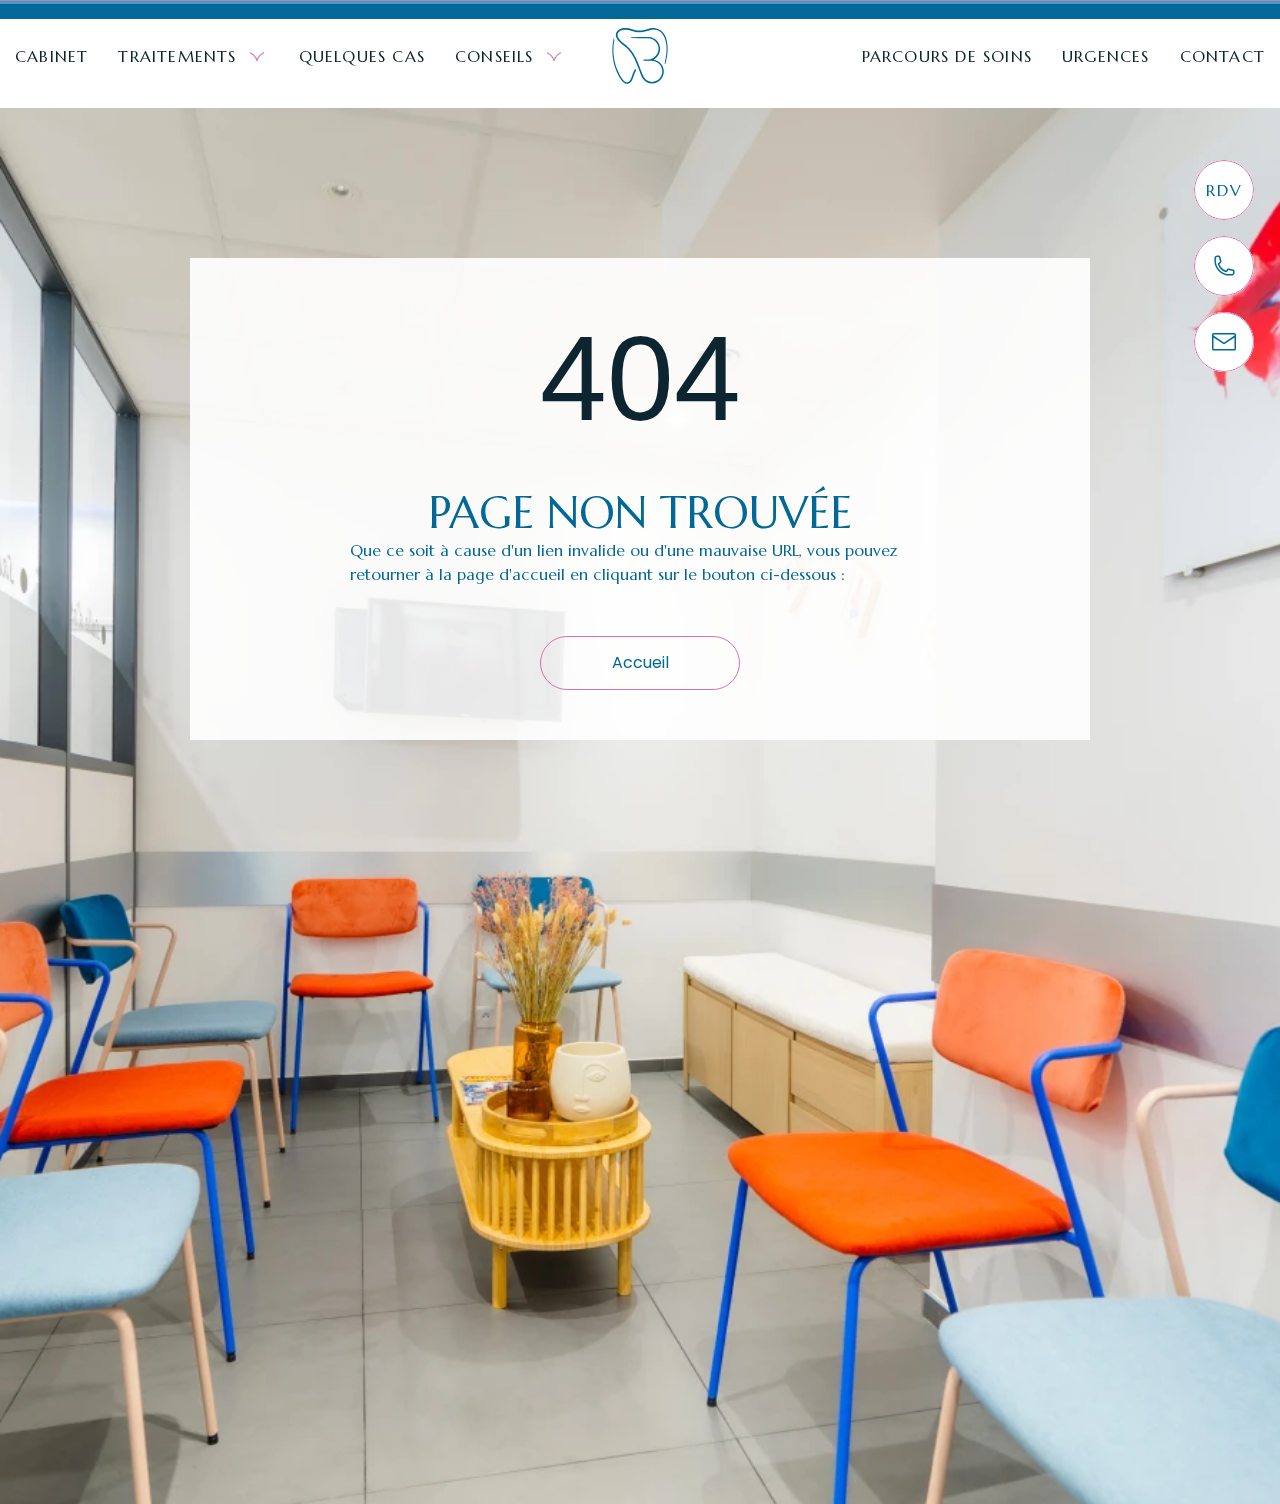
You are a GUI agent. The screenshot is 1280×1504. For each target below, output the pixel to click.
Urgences (1106, 56)
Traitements (177, 56)
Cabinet (51, 56)
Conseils (494, 56)
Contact (1222, 56)
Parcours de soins (947, 56)
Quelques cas (362, 56)
